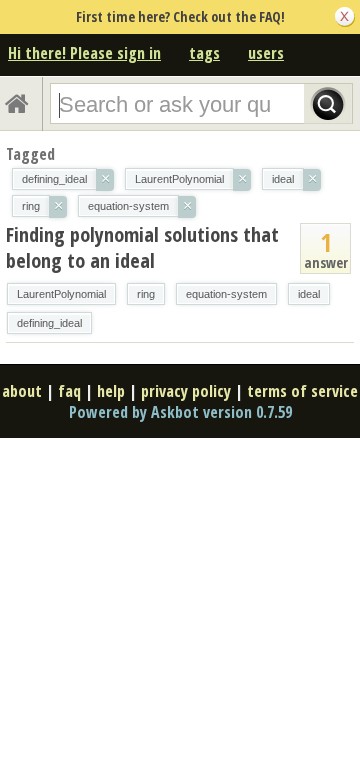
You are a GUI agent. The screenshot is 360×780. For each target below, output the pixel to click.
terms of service (302, 391)
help (111, 391)
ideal (309, 294)
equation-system (226, 294)
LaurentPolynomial (61, 294)
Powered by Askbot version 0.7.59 (180, 412)
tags (204, 53)
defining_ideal (49, 323)
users (266, 53)
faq (69, 391)
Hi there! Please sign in (84, 53)
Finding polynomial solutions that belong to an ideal (142, 247)
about (22, 391)
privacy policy (186, 391)
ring (146, 294)
